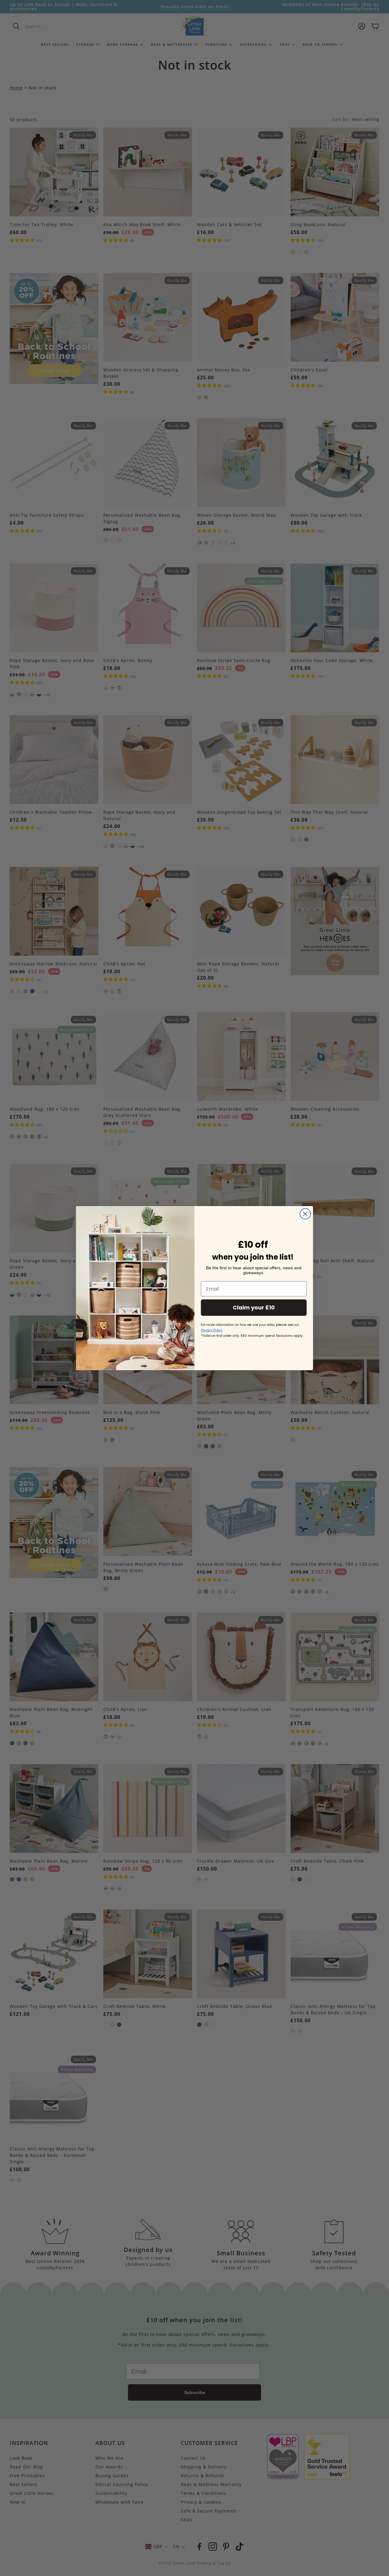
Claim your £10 (254, 1307)
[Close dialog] (305, 1214)
